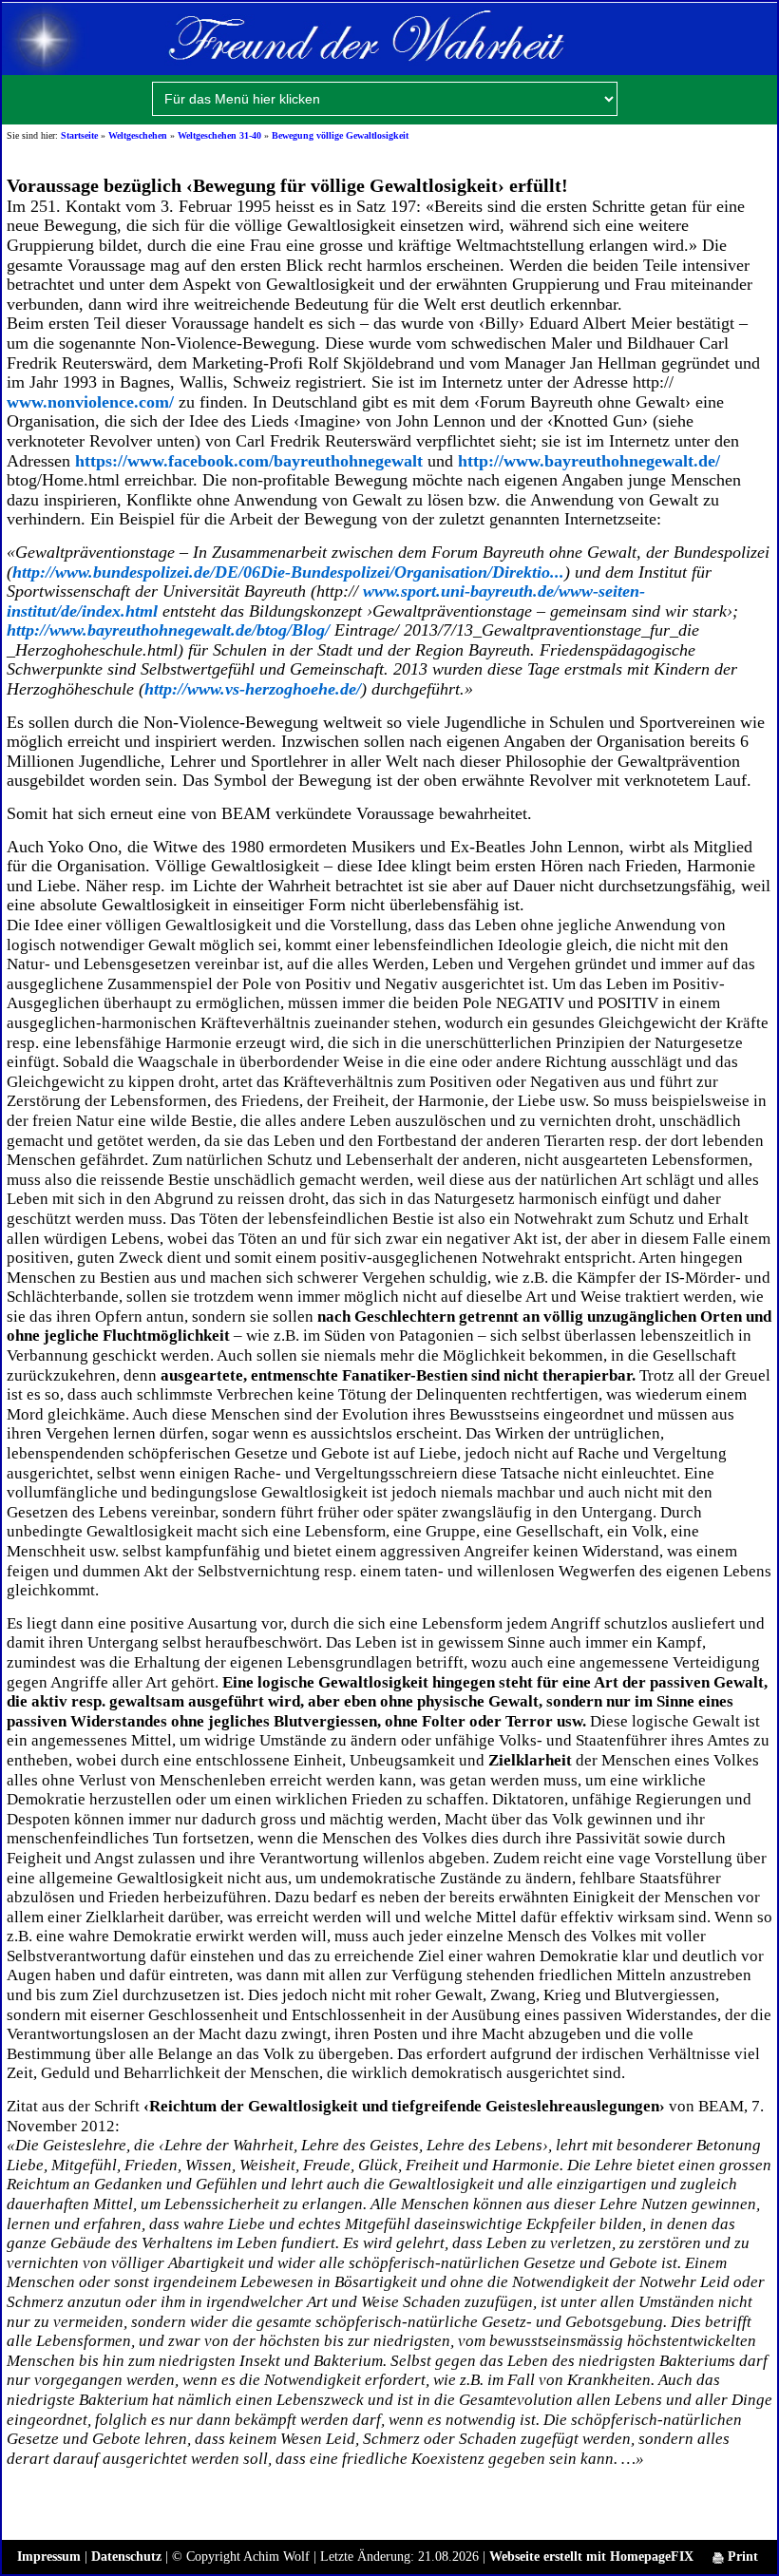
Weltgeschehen (138, 135)
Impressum (49, 2557)
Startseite (79, 135)
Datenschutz (126, 2557)
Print (741, 2557)
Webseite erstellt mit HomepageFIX (591, 2557)
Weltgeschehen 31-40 (219, 135)
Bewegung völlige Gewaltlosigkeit (340, 135)
